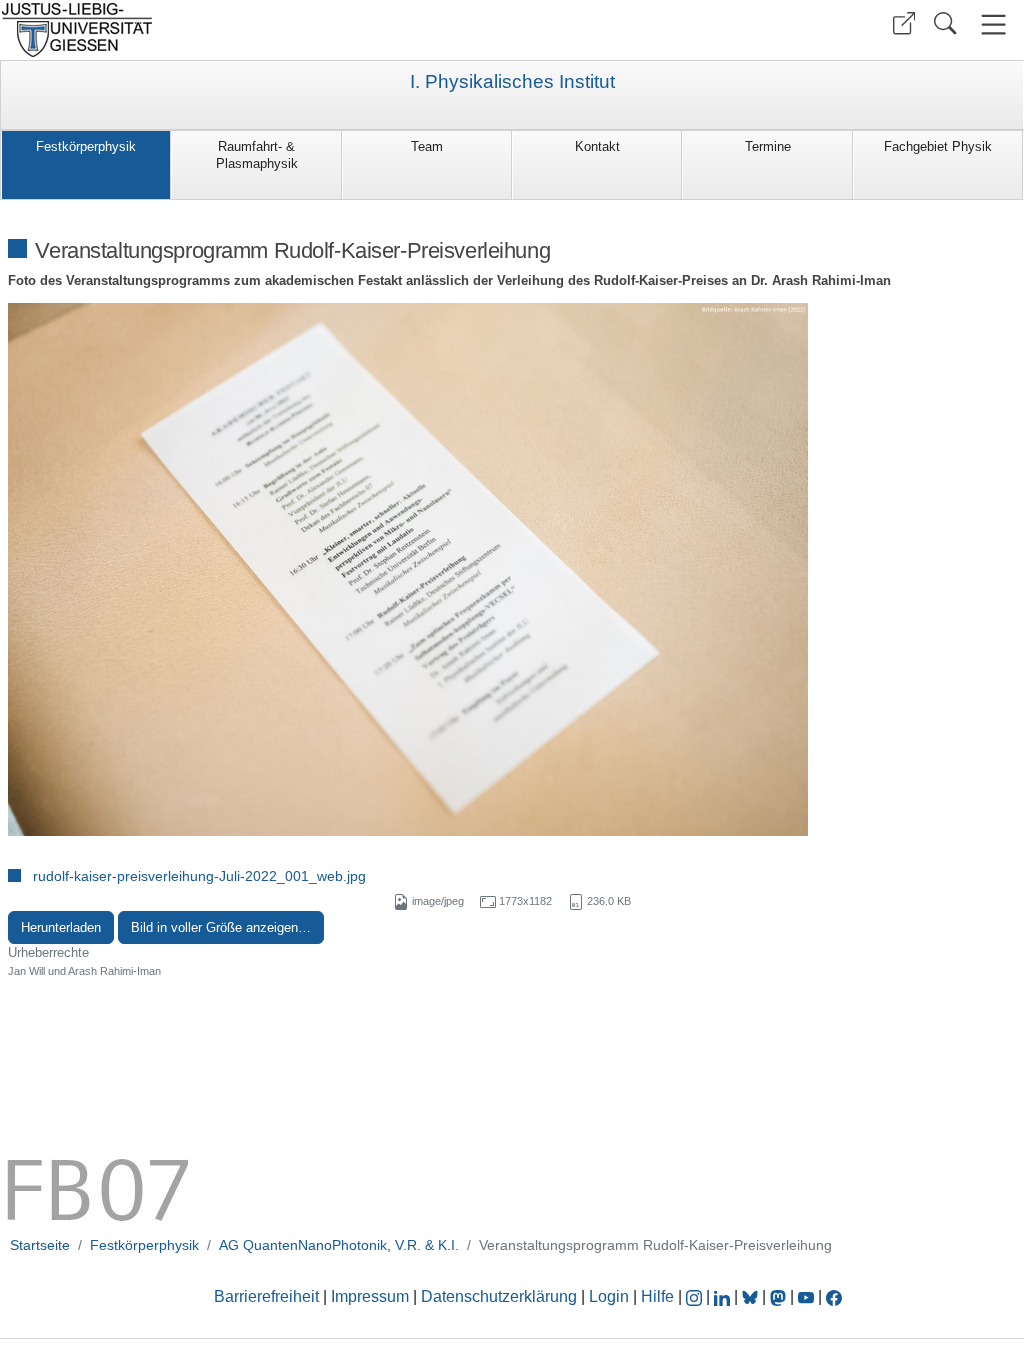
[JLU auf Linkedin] (724, 1296)
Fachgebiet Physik (938, 146)
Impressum (370, 1296)
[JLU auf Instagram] (696, 1296)
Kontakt (597, 146)
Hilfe (657, 1296)
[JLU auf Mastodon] (780, 1296)
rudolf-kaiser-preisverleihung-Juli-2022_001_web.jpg (199, 876)
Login (611, 1296)
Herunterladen (61, 927)
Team (427, 146)
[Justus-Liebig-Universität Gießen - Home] (253, 30)
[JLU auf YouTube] (806, 1296)
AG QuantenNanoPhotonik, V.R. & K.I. (339, 1245)
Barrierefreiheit (266, 1296)
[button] (904, 23)
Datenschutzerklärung (499, 1296)
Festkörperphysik (86, 146)
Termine (768, 146)
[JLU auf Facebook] (834, 1296)
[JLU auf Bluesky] (752, 1296)
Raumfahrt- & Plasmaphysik (257, 155)
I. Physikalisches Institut (512, 82)
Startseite (40, 1245)
